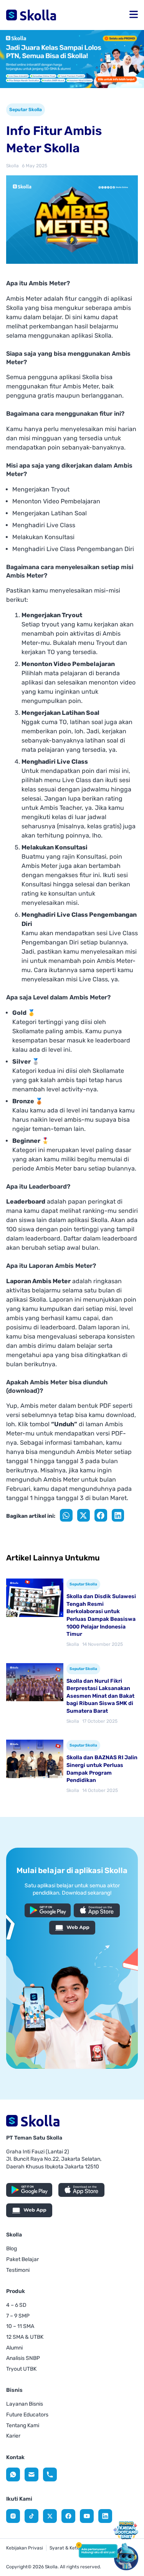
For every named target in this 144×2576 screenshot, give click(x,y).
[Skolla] (13, 2474)
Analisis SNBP (23, 2358)
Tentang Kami (23, 2425)
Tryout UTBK (21, 2369)
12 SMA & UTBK (25, 2337)
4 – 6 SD (16, 2305)
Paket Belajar (22, 2259)
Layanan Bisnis (25, 2404)
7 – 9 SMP (18, 2316)
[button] (134, 15)
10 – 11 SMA (20, 2326)
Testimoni (18, 2270)
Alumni (14, 2348)
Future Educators (27, 2415)
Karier (13, 2436)
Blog (12, 2249)
